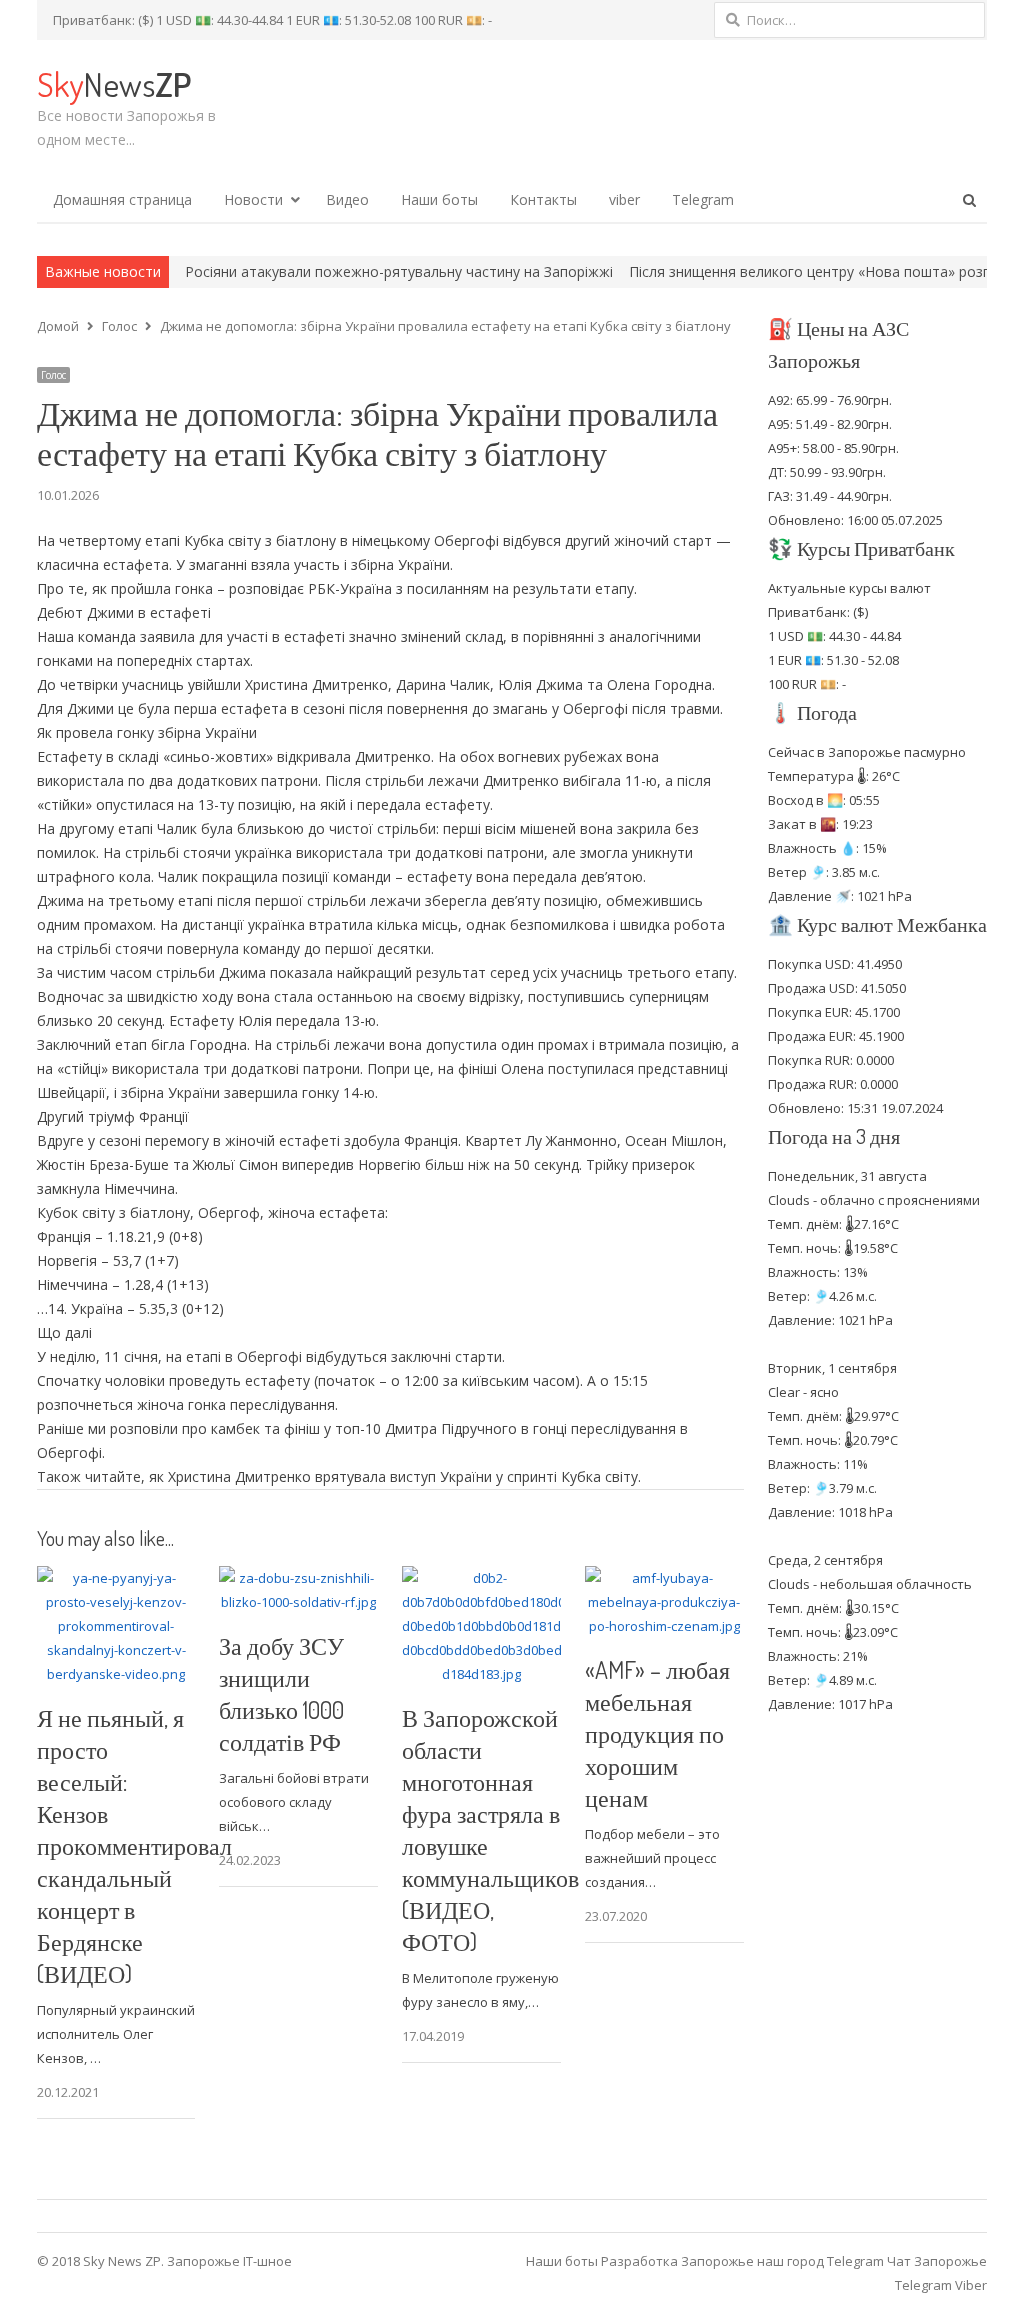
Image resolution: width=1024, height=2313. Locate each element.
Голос (53, 375)
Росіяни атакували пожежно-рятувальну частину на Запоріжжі (339, 271)
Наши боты (439, 199)
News (114, 83)
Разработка (641, 2261)
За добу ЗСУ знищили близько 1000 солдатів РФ (281, 1693)
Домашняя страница (122, 199)
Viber (971, 2285)
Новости (253, 199)
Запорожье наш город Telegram (782, 2261)
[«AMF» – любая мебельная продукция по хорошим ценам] (664, 1578)
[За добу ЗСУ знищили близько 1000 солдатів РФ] (298, 1578)
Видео (347, 199)
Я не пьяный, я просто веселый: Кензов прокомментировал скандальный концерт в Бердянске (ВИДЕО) (134, 1845)
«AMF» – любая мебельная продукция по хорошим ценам (657, 1733)
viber (624, 199)
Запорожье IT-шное (229, 2261)
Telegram (703, 199)
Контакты (543, 199)
